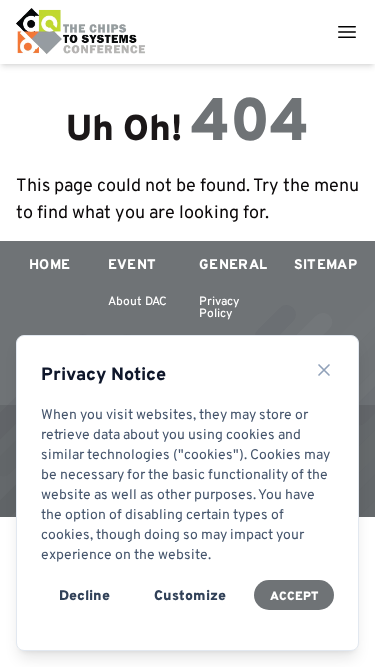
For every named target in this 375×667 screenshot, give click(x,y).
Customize (190, 595)
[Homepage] (82, 32)
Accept (294, 595)
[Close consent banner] (324, 370)
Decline (84, 595)
